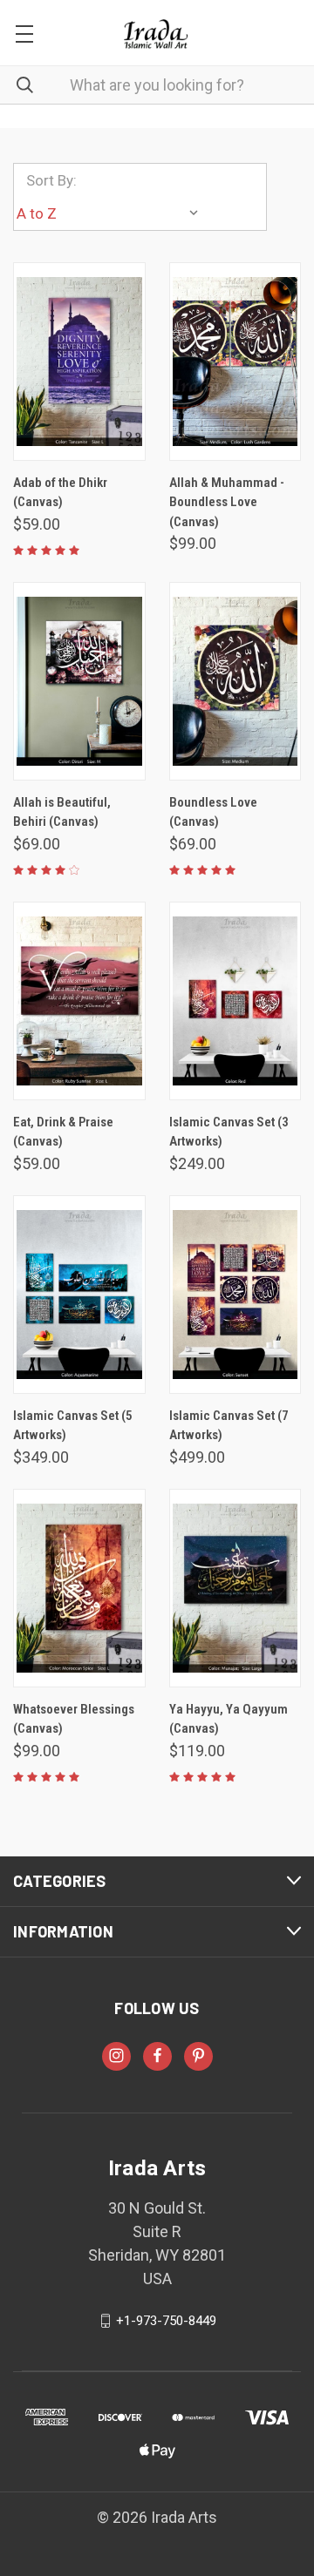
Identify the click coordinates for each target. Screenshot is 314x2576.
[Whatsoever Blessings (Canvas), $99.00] (79, 1588)
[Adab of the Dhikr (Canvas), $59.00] (79, 362)
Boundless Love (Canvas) (213, 812)
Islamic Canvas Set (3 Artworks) (229, 1132)
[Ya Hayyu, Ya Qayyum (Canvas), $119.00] (235, 1588)
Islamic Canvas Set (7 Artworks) (229, 1426)
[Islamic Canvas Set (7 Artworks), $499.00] (235, 1295)
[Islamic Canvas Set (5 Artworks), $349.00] (79, 1295)
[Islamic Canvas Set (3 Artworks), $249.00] (235, 1001)
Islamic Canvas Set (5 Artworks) (73, 1426)
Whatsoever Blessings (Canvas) (74, 1719)
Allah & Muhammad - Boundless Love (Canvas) (227, 502)
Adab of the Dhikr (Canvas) (60, 493)
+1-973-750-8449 (166, 2321)
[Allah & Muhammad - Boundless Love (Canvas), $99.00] (235, 362)
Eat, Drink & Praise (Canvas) (63, 1132)
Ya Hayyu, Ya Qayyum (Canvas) (229, 1719)
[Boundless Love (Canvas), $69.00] (235, 681)
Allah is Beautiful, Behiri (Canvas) (62, 812)
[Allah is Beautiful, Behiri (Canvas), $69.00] (79, 681)
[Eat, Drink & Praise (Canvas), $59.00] (79, 1001)
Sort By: (51, 180)
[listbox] (112, 213)
